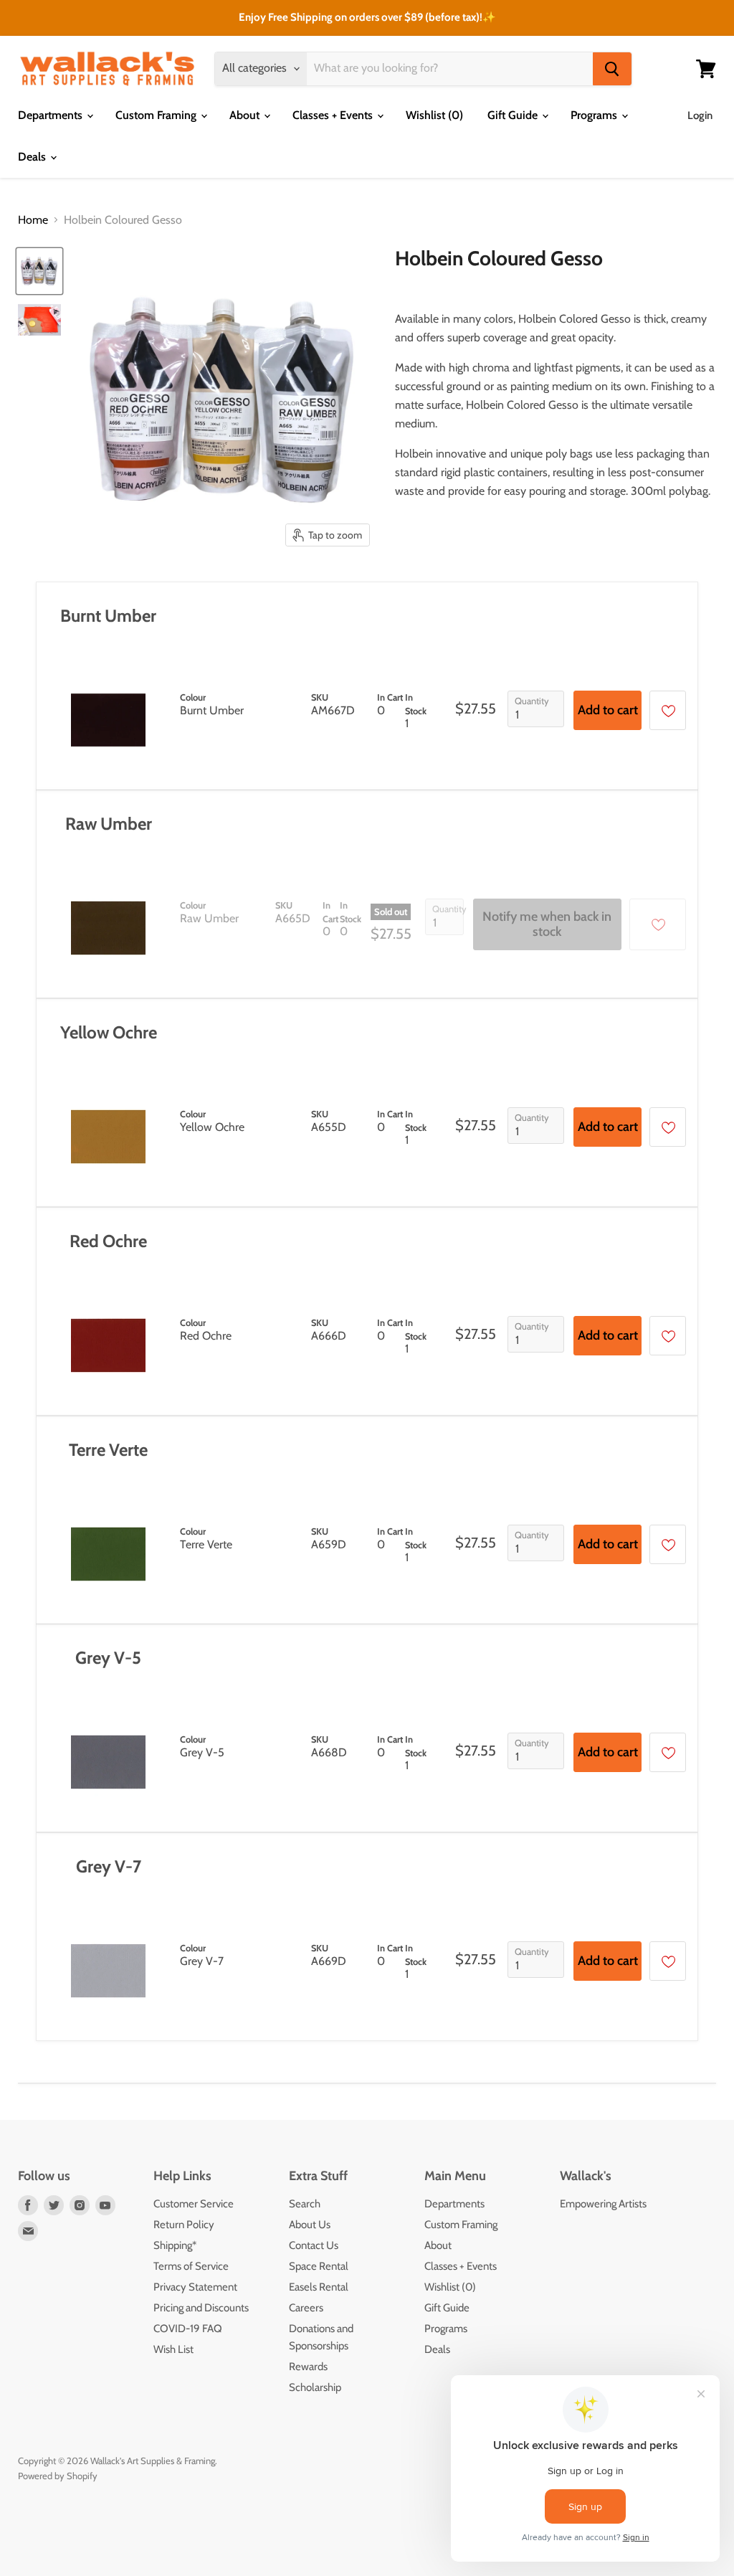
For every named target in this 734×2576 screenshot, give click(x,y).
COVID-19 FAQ (188, 2329)
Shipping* (175, 2245)
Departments (52, 115)
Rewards (308, 2367)
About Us (310, 2225)
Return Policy (184, 2225)
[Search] (612, 69)
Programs (595, 115)
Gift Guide (514, 115)
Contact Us (314, 2245)
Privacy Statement (195, 2287)
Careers (306, 2308)
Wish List (173, 2349)
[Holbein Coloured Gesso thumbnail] (39, 271)
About (246, 115)
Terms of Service (191, 2266)
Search (305, 2204)
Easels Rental (319, 2287)
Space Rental (319, 2266)
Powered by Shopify (58, 2476)
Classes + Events (334, 115)
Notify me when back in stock (547, 925)
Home (33, 220)
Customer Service (194, 2204)
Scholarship (315, 2387)
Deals (33, 157)
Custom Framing (157, 115)
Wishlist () (434, 115)
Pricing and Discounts (201, 2308)
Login (700, 115)
